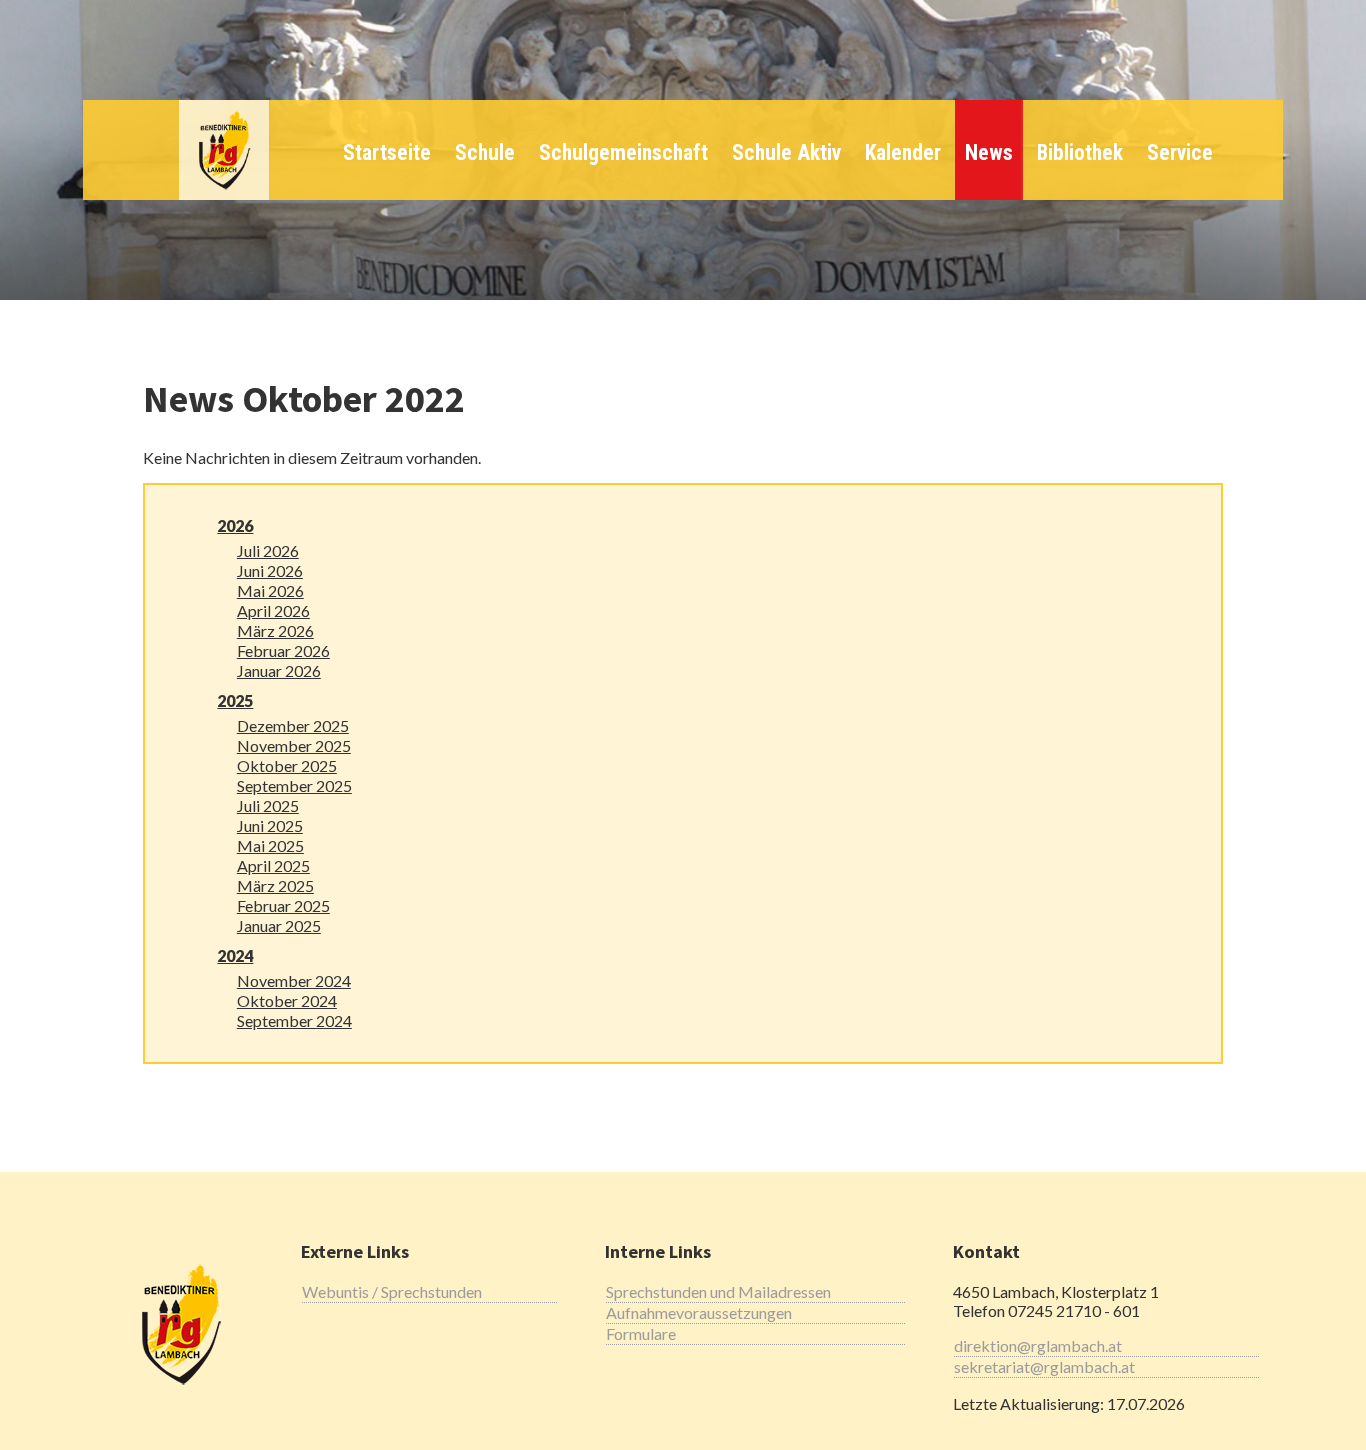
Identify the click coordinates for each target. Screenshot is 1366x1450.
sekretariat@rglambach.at (1044, 1366)
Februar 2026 (283, 650)
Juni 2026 (270, 570)
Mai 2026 (270, 590)
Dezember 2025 (293, 725)
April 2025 (273, 865)
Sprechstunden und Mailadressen (718, 1291)
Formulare (641, 1333)
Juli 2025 (268, 805)
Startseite (387, 152)
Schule (485, 152)
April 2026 (273, 610)
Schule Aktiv (786, 152)
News (989, 152)
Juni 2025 (270, 825)
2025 (235, 700)
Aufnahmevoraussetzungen (699, 1312)
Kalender (903, 152)
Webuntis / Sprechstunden (392, 1291)
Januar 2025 (279, 925)
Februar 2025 (283, 905)
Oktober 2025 (287, 765)
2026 (235, 525)
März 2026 (275, 630)
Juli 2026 (268, 550)
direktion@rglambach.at (1038, 1345)
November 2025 (294, 745)
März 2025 (275, 885)
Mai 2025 (270, 845)
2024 (235, 955)
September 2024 (294, 1020)
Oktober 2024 (287, 1000)
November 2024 (294, 980)
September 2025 (294, 785)
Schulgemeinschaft (623, 152)
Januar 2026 (279, 670)
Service (1180, 152)
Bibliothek (1080, 152)
